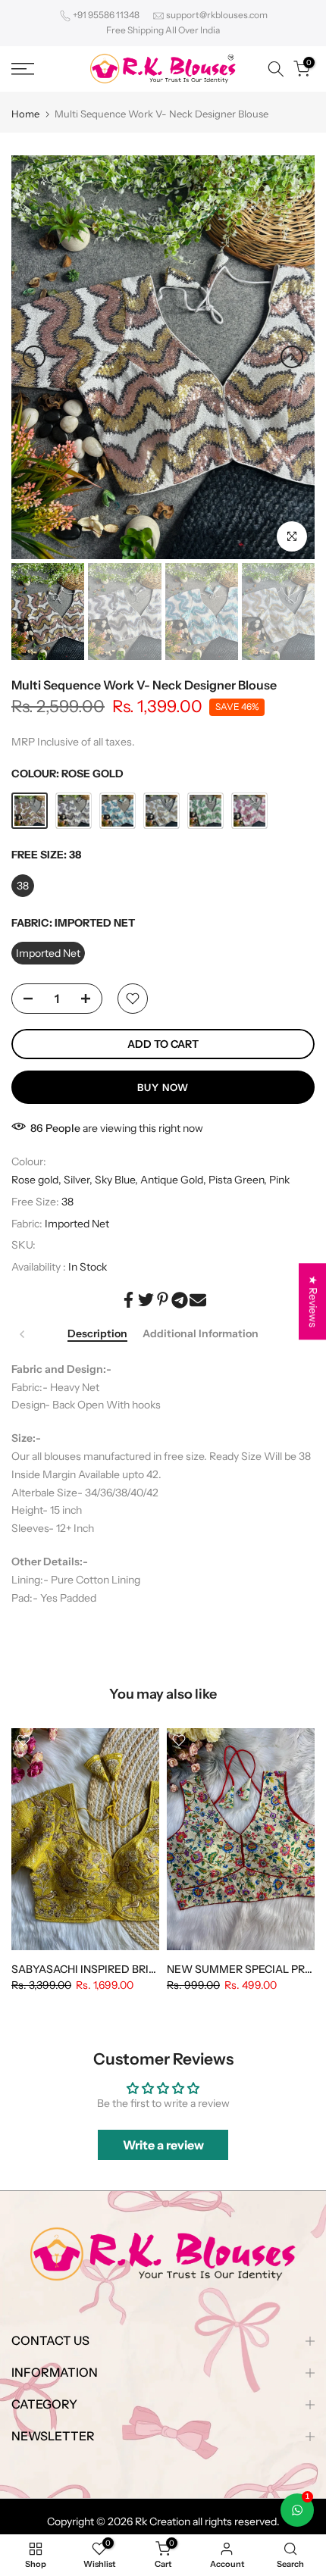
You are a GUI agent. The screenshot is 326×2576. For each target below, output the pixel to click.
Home (25, 114)
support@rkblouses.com (217, 15)
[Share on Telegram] (180, 1300)
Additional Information (201, 1334)
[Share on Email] (198, 1300)
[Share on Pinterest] (163, 1299)
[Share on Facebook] (129, 1300)
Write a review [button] (163, 2145)
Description (97, 1334)
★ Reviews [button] (313, 1301)
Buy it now (163, 1087)
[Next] (292, 357)
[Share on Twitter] (146, 1300)
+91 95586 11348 (106, 15)
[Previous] (34, 357)
